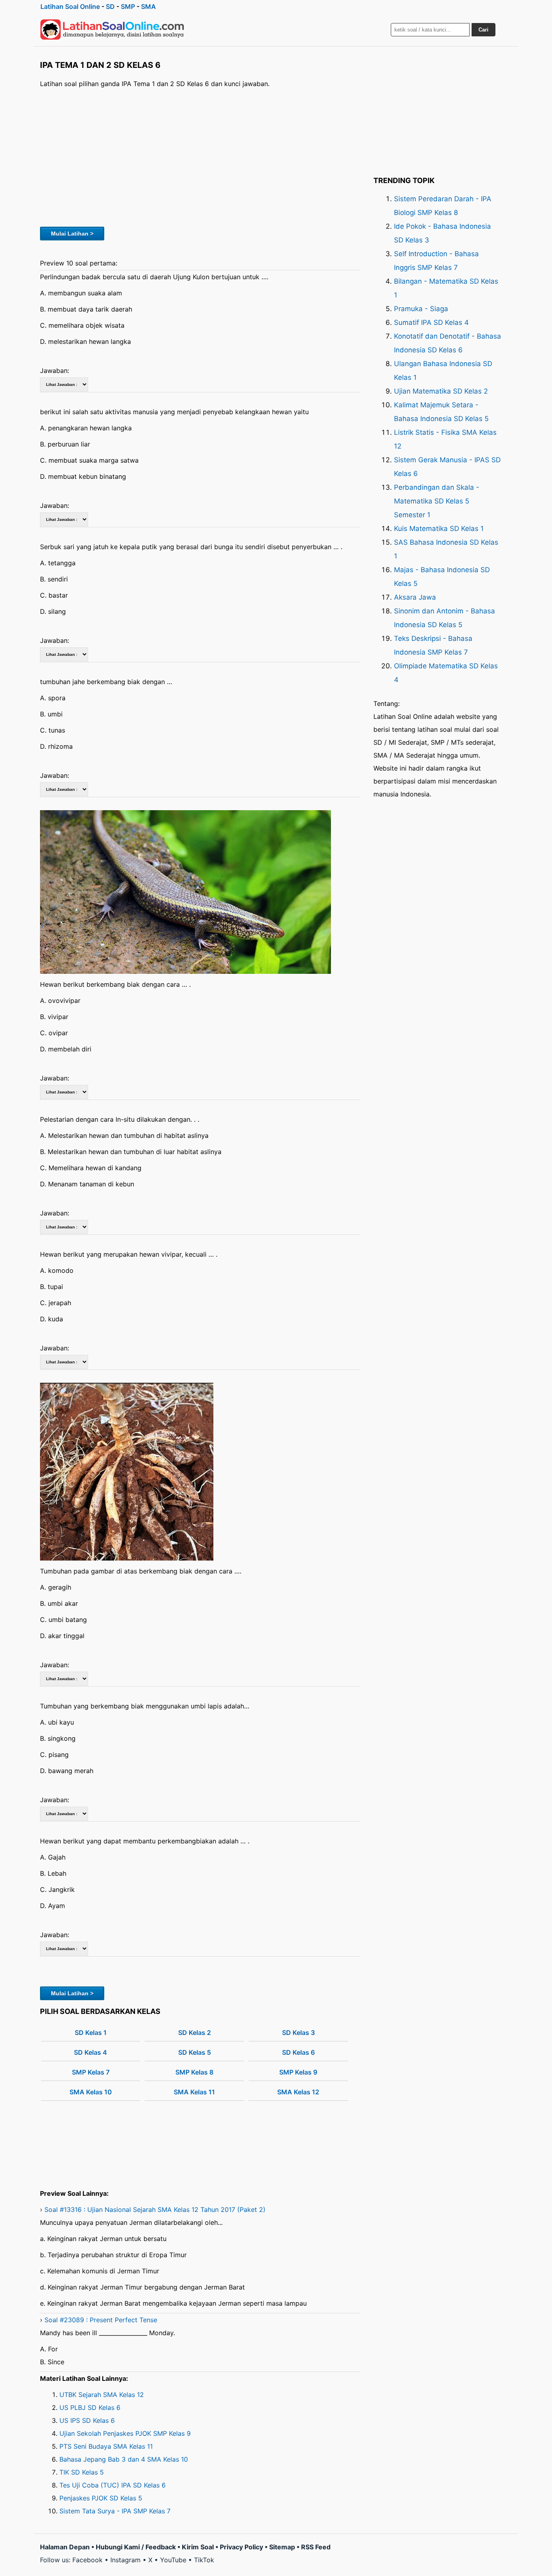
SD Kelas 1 (91, 2033)
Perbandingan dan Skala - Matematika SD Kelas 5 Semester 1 (437, 501)
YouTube (173, 2560)
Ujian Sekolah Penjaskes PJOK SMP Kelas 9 (125, 2433)
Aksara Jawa (415, 597)
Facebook (87, 2560)
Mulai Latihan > (72, 234)
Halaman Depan (65, 2547)
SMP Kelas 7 (91, 2072)
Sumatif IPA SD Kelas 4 (431, 322)
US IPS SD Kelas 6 (87, 2420)
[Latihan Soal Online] (112, 29)
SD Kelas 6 (298, 2052)
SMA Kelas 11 (194, 2092)
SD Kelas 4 (91, 2052)
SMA (149, 6)
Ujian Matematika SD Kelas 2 (441, 391)
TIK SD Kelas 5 (82, 2472)
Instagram (125, 2560)
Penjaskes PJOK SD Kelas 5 (101, 2498)
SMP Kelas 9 (298, 2072)
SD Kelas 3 (298, 2033)
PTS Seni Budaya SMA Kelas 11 (106, 2446)
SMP (128, 6)
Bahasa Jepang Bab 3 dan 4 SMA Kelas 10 (124, 2459)
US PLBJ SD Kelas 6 (90, 2407)
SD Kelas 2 (195, 2033)
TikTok (204, 2560)
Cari (484, 30)
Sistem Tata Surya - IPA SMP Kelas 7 (115, 2511)
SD (110, 6)
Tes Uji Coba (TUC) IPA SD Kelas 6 (113, 2485)
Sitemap (282, 2547)
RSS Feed (316, 2547)
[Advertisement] (200, 156)
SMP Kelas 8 (194, 2072)
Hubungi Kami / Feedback (136, 2547)
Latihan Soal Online (70, 6)
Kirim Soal (198, 2547)
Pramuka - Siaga (421, 309)
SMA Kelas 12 (298, 2092)
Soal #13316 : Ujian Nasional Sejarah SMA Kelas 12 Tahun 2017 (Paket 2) (155, 2210)
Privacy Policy (241, 2547)
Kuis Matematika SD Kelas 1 (439, 529)
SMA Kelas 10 (91, 2092)
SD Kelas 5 (195, 2052)
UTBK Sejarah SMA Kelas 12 (102, 2395)
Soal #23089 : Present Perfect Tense (101, 2320)
